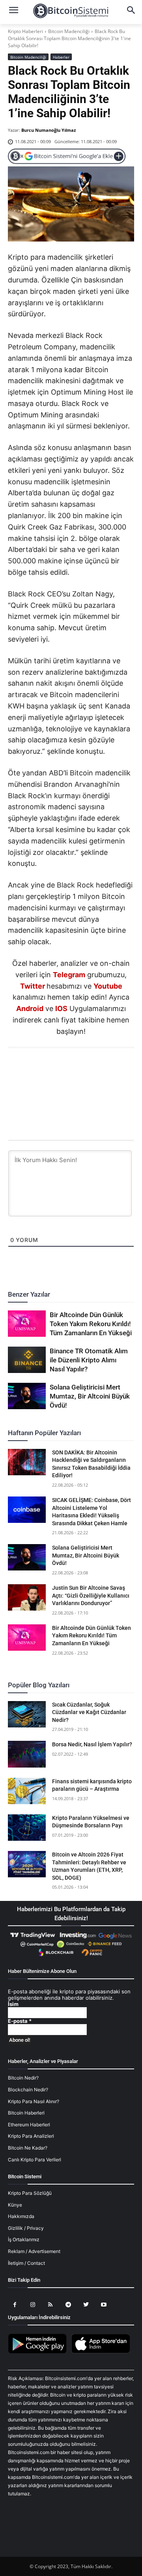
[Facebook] (25, 1069)
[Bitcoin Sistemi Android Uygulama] (39, 2352)
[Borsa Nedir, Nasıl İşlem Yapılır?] (27, 1754)
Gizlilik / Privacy (26, 2228)
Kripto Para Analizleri (31, 2136)
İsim (13, 2004)
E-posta (20, 2021)
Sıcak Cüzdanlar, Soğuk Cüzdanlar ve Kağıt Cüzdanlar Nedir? (89, 1712)
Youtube (108, 986)
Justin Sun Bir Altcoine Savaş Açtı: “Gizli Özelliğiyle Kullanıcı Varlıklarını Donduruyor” (91, 1595)
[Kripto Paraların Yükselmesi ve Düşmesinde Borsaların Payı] (27, 1828)
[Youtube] (104, 2305)
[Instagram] (33, 2305)
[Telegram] (98, 1069)
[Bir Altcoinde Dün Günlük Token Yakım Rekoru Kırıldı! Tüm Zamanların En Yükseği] (27, 1324)
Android (30, 1008)
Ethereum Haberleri (29, 2125)
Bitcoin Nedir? (23, 2078)
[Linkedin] (80, 1069)
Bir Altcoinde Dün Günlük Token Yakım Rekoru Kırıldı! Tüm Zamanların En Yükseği (91, 1324)
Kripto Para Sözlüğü (30, 2193)
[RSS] (50, 2305)
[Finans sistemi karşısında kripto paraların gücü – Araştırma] (27, 1791)
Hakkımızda (21, 2216)
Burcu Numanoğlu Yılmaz (49, 130)
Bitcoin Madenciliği (69, 31)
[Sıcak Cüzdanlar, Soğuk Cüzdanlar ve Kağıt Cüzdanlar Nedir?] (27, 1714)
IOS (61, 1008)
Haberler (61, 57)
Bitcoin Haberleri (26, 2113)
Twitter (33, 986)
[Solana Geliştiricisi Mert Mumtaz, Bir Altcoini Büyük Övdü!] (27, 1396)
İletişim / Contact (26, 2263)
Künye (15, 2205)
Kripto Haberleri (25, 31)
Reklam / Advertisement (34, 2251)
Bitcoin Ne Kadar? (28, 2148)
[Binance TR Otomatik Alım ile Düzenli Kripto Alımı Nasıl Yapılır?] (27, 1360)
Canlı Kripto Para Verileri (35, 2160)
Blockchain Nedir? (28, 2090)
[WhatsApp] (62, 1069)
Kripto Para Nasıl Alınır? (34, 2101)
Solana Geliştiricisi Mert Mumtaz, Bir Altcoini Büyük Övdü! (90, 1396)
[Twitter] (43, 1069)
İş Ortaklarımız (24, 2239)
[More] (116, 1069)
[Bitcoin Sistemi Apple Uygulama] (103, 2352)
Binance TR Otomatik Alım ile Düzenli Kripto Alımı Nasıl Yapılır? (89, 1360)
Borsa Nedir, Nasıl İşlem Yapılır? (92, 1744)
